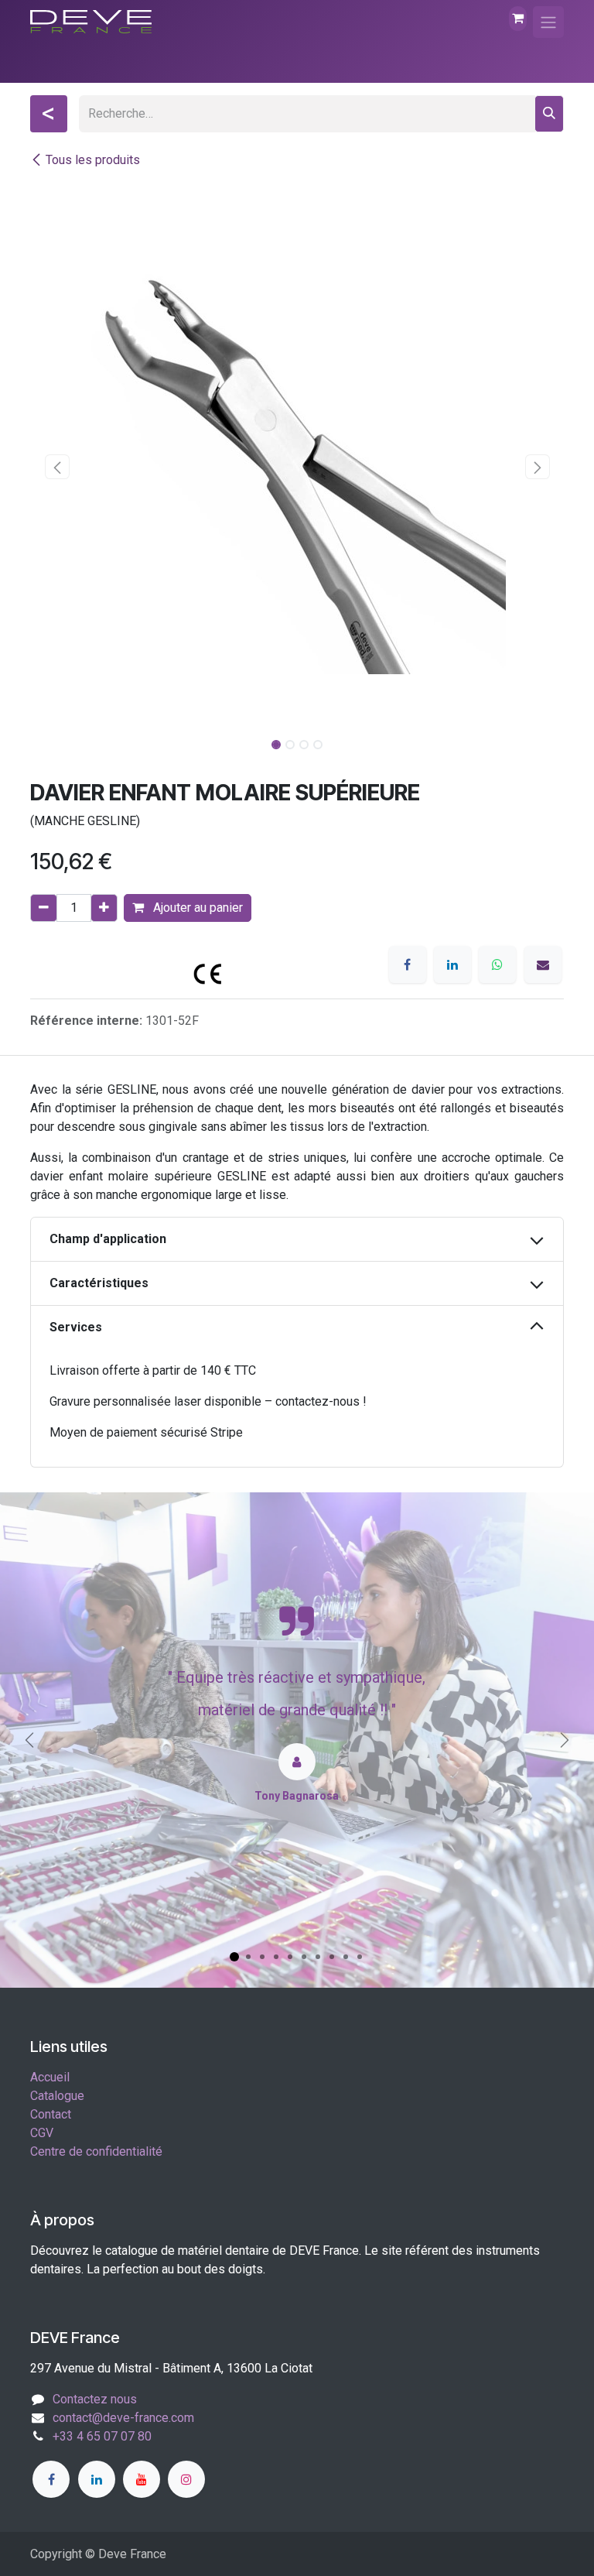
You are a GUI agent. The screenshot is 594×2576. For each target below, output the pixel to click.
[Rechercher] (549, 114)
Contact (51, 2114)
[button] (57, 467)
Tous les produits (93, 160)
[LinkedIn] (452, 964)
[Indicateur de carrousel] (234, 1957)
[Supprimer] (44, 908)
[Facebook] (408, 964)
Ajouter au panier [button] (196, 908)
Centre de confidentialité (96, 2151)
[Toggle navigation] (548, 22)
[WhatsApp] (497, 964)
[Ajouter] (104, 908)
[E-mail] (543, 964)
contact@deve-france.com (123, 2418)
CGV (42, 2133)
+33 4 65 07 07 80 (102, 2436)
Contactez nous (95, 2399)
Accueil (50, 2077)
